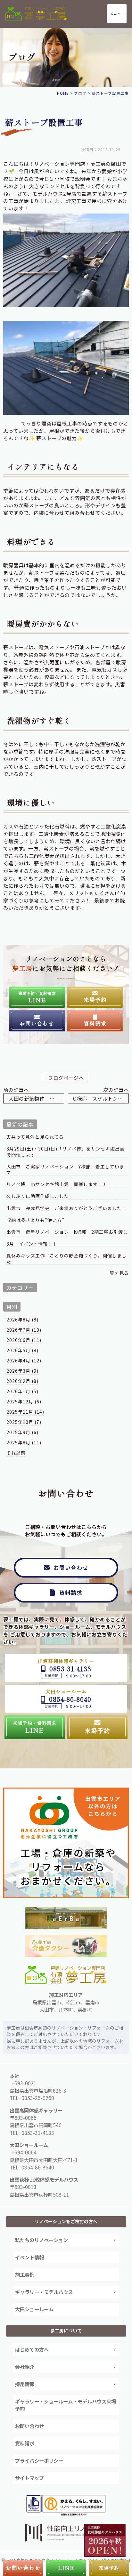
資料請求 (25, 2443)
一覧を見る (117, 1273)
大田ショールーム (34, 2309)
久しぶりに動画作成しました (38, 1196)
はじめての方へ (32, 2349)
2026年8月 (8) (22, 1320)
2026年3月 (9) (22, 1371)
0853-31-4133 (38, 2133)
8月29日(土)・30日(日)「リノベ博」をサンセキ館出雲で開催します (66, 1152)
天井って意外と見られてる (35, 1137)
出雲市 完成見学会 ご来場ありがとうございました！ (67, 1208)
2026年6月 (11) (24, 1340)
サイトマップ (29, 2478)
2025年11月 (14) (25, 1412)
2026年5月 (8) (22, 1350)
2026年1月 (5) (22, 1391)
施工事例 (25, 2274)
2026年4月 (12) (24, 1361)
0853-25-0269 (38, 2098)
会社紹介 (25, 2367)
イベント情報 (29, 2257)
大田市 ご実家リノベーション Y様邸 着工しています (65, 1170)
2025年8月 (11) (24, 1442)
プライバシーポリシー (39, 2460)
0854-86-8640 (38, 2167)
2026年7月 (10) (24, 1330)
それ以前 (16, 1453)
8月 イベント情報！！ (32, 1244)
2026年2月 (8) (22, 1381)
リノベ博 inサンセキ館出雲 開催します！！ (57, 1184)
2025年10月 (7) (24, 1422)
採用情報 (25, 2384)
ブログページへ (66, 1078)
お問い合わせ (29, 2426)
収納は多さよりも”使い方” (35, 1220)
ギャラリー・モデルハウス (44, 2292)
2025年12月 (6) (24, 1401)
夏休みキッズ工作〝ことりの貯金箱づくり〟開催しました (66, 1259)
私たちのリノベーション (41, 2240)
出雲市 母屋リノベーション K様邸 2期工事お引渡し (67, 1232)
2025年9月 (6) (22, 1432)
